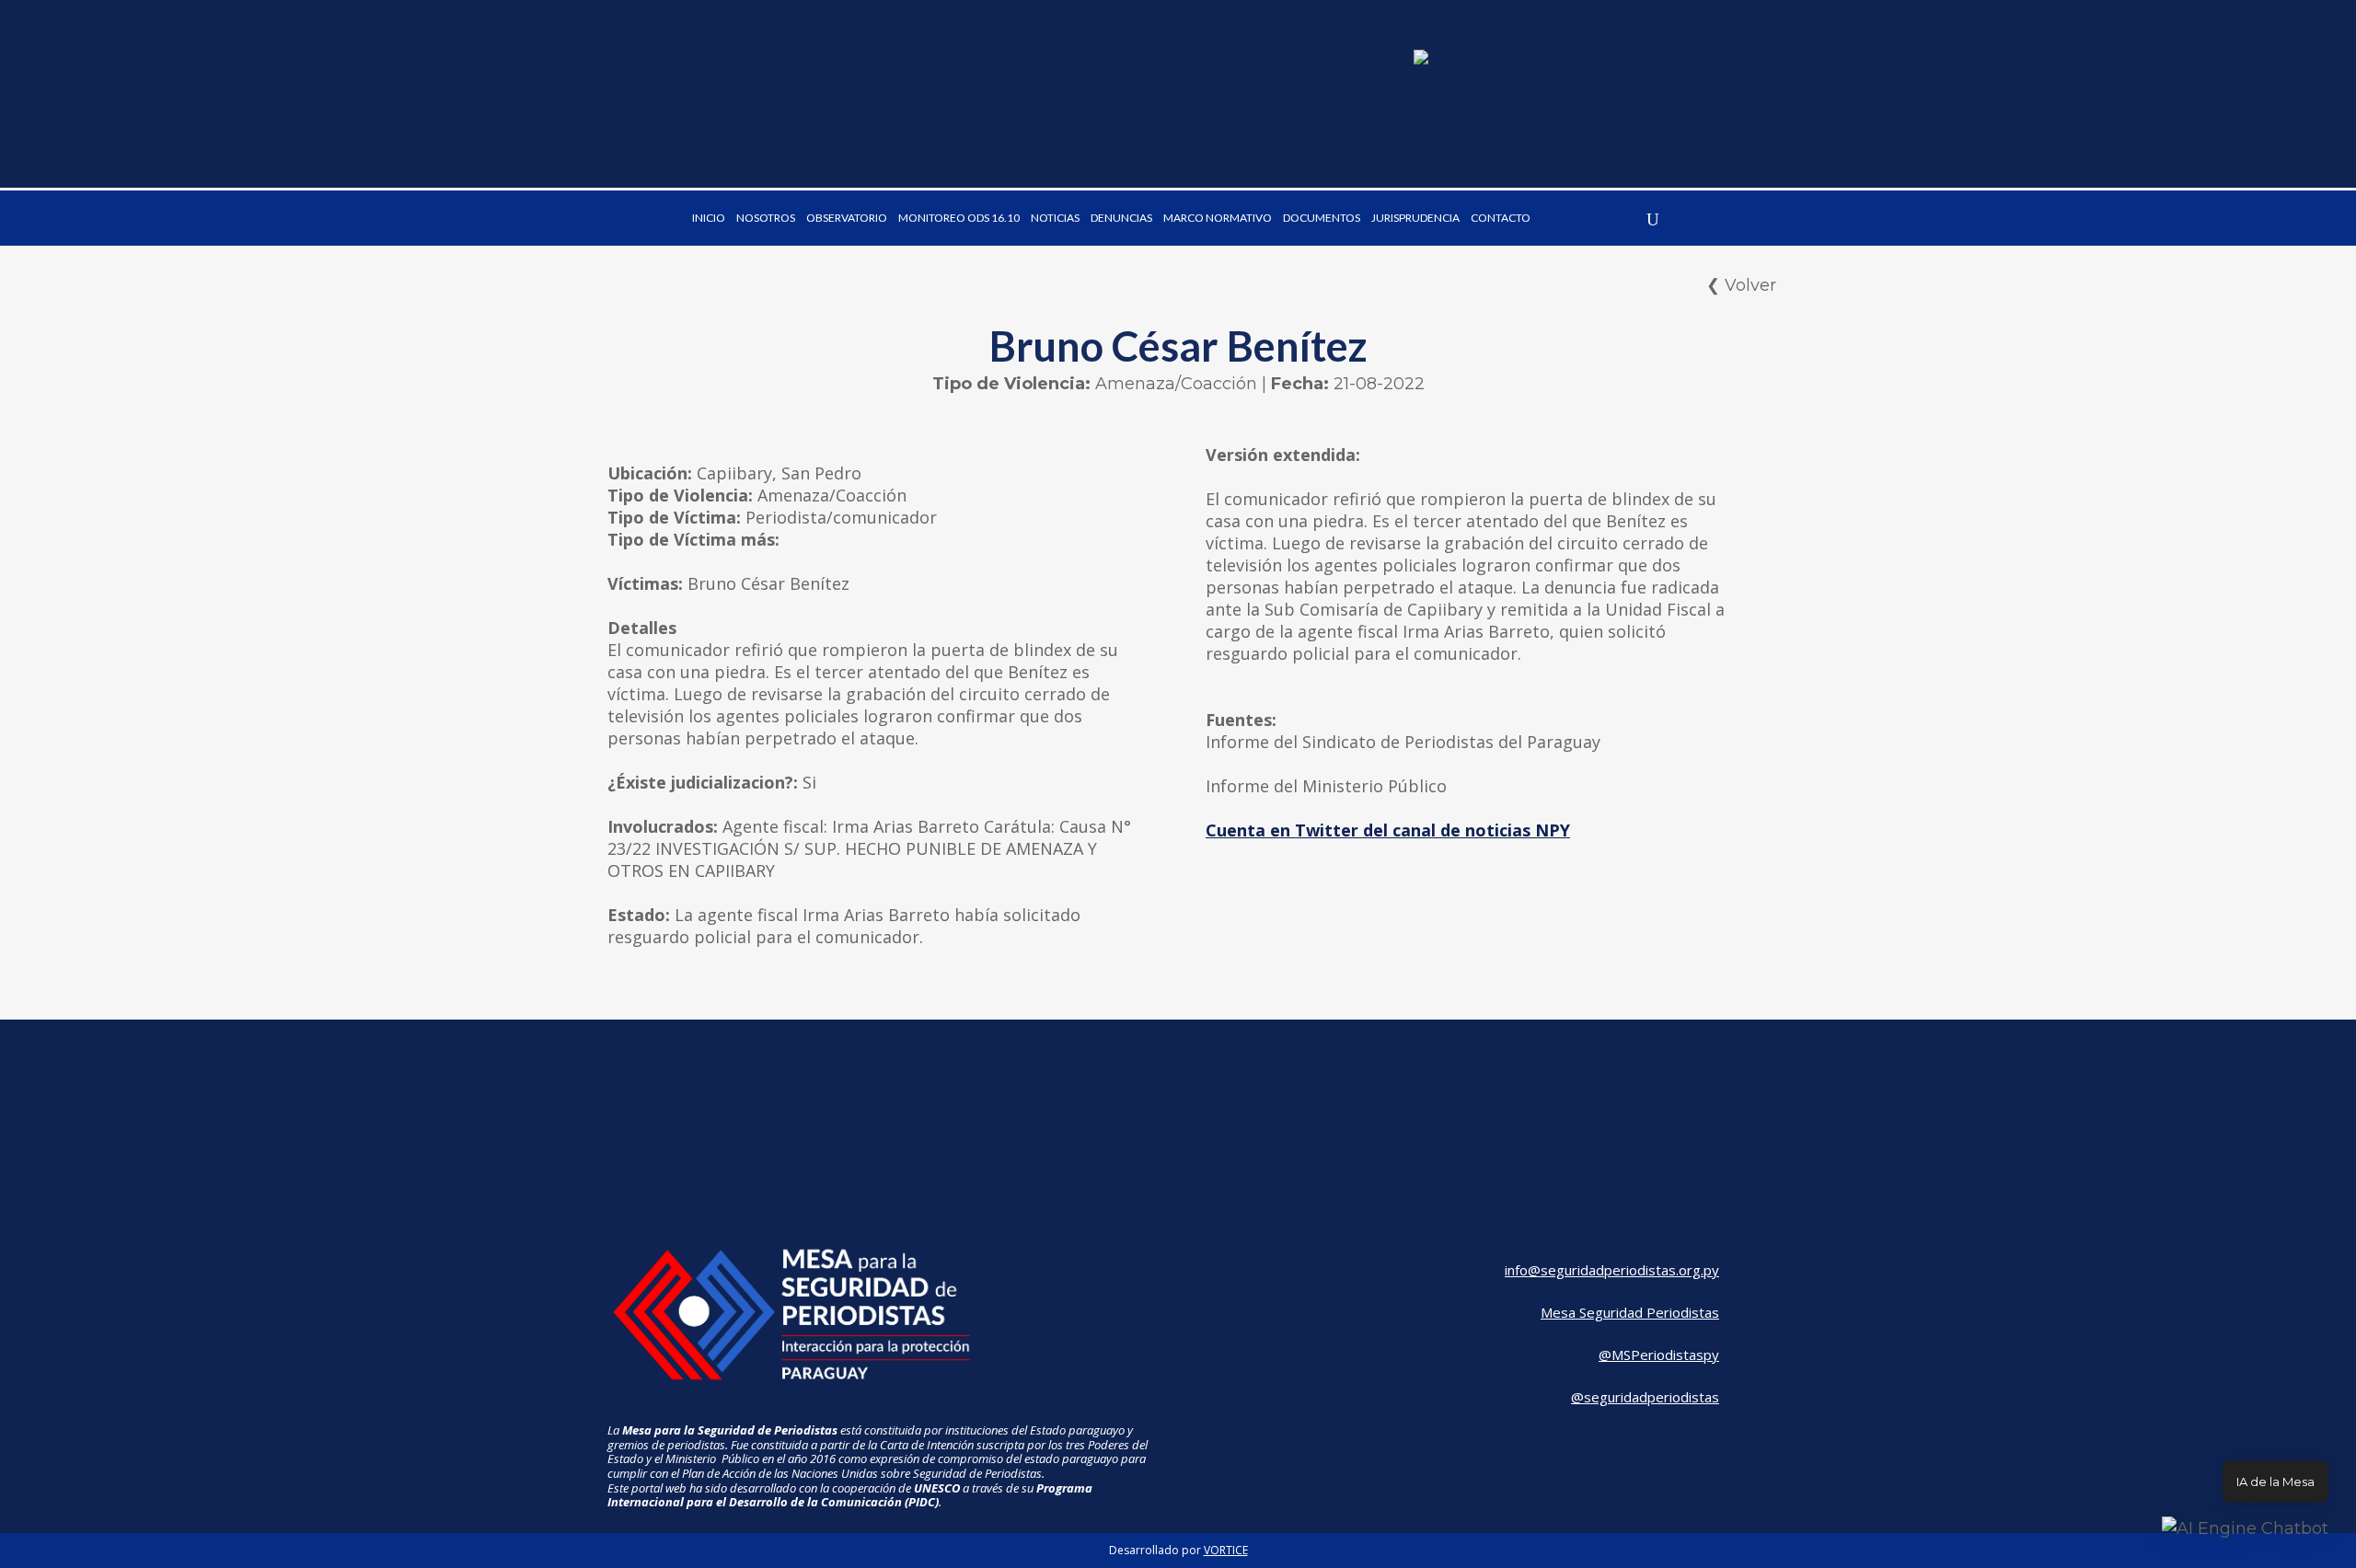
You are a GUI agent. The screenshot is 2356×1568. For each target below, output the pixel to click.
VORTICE (1226, 1550)
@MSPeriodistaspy (1659, 1355)
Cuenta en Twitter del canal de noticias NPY (1388, 830)
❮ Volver (1741, 285)
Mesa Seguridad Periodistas (1630, 1312)
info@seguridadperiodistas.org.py (1612, 1270)
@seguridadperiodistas (1645, 1397)
